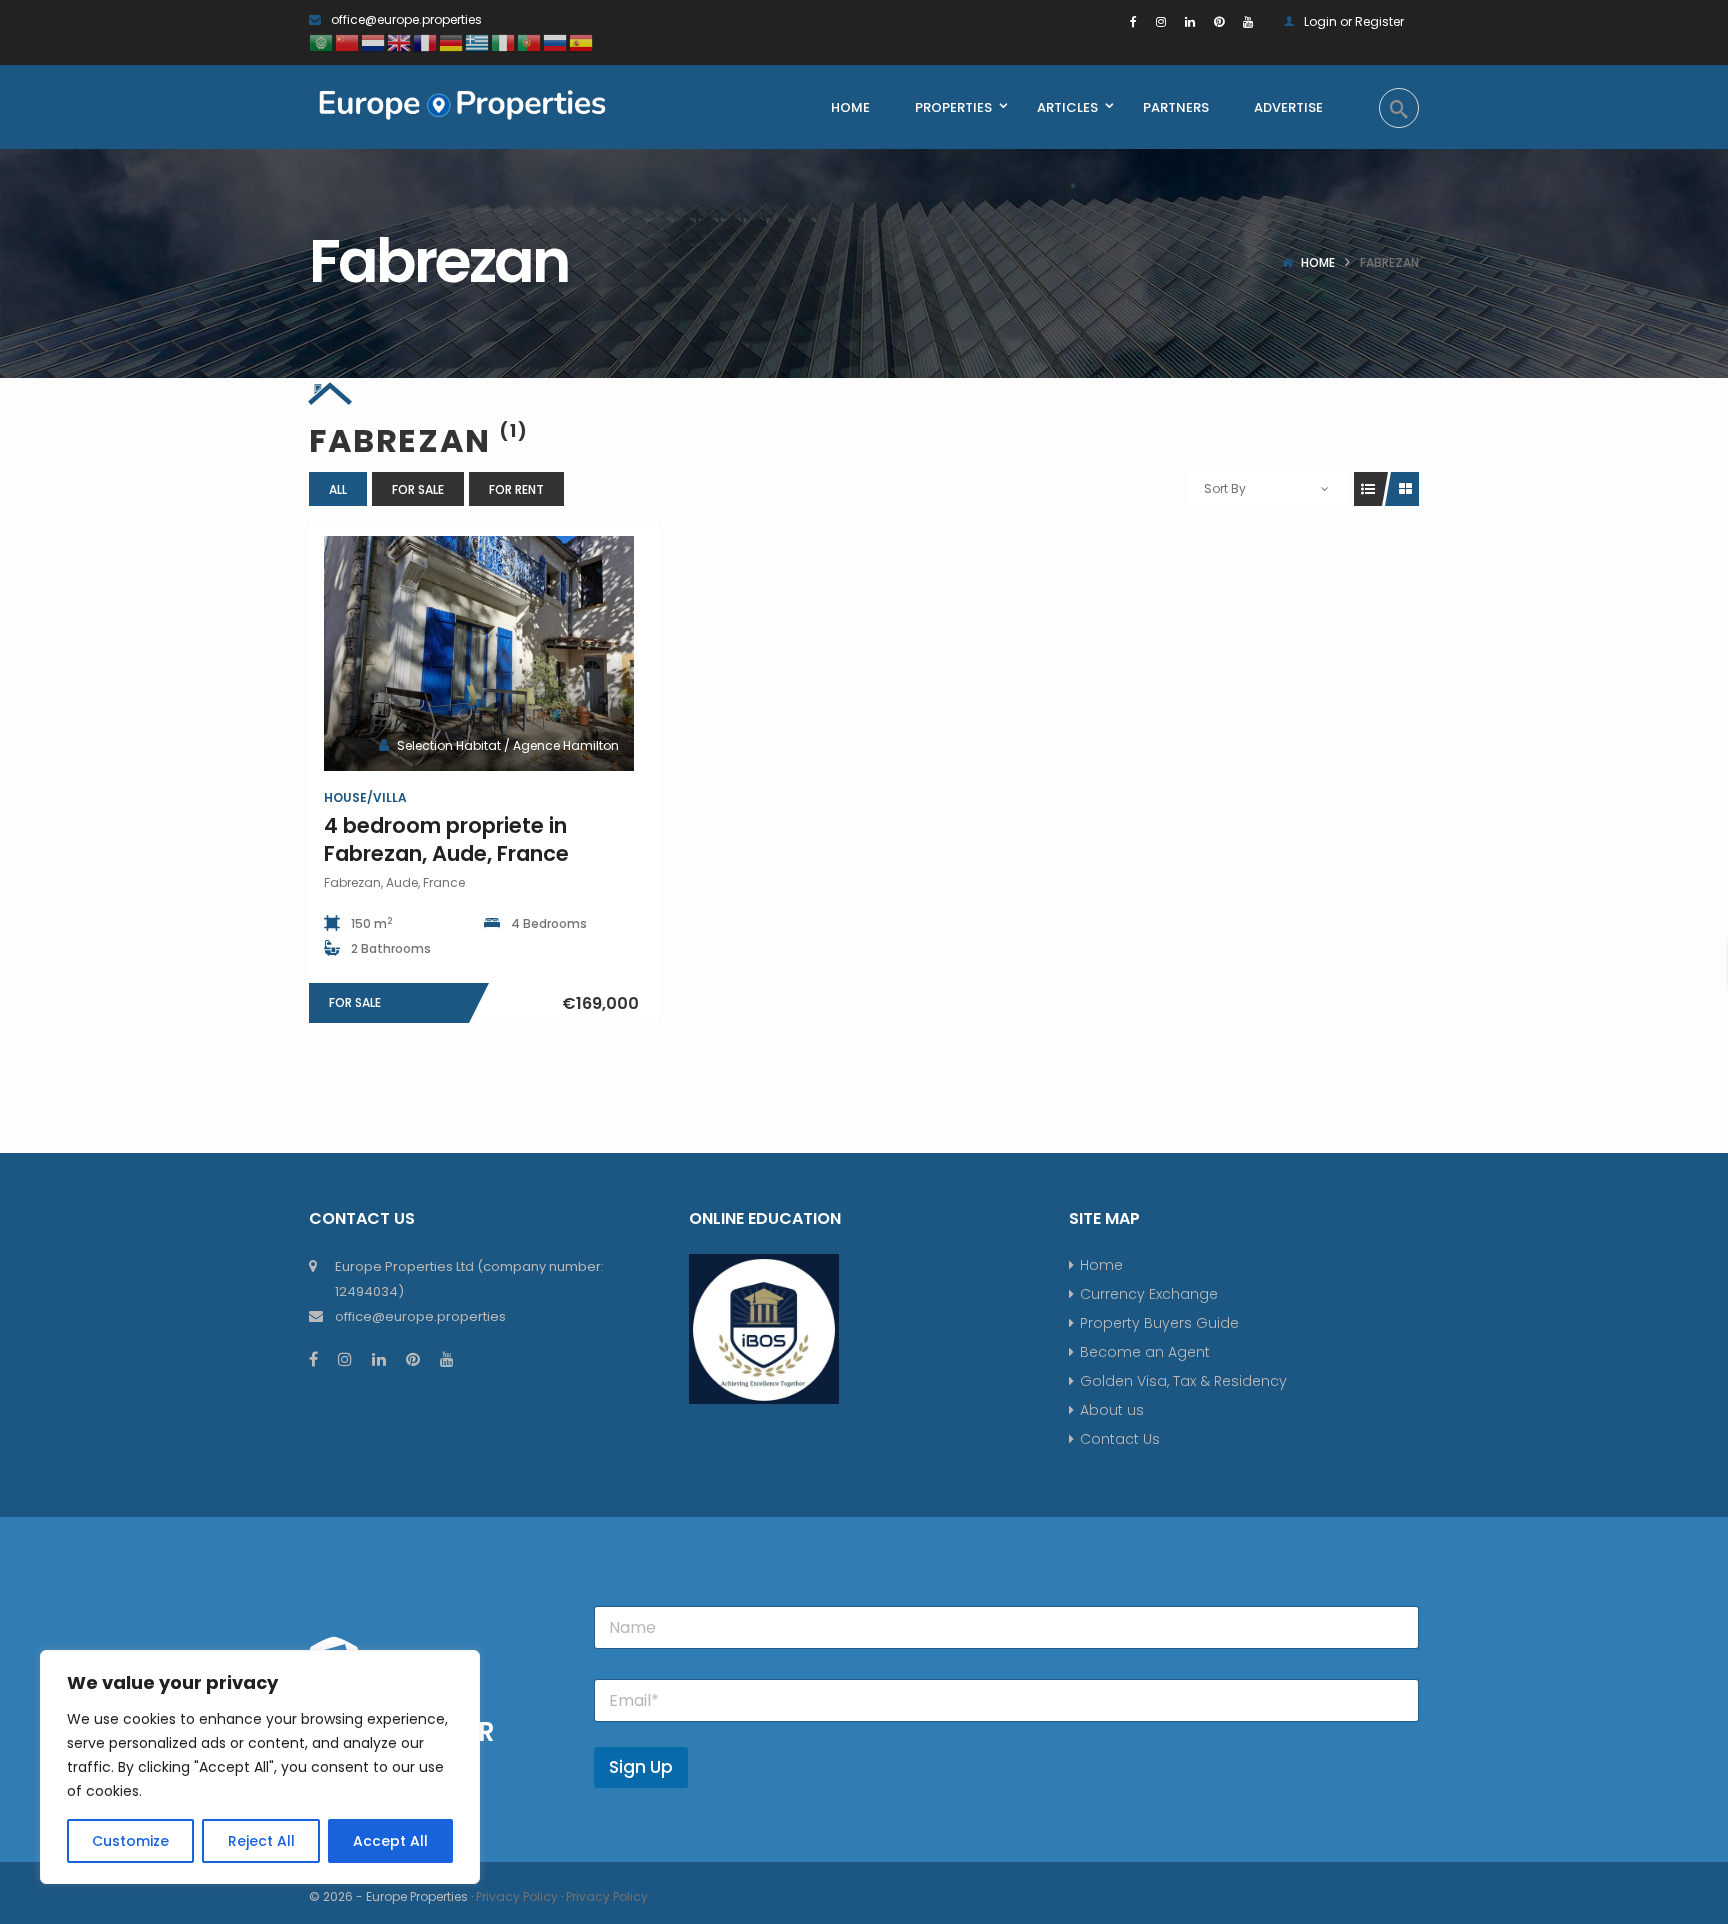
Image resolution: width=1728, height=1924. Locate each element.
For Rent (516, 489)
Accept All (390, 1841)
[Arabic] (322, 41)
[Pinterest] (1219, 21)
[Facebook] (1133, 21)
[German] (452, 41)
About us (1112, 1410)
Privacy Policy (517, 1896)
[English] (400, 41)
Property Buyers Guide (1159, 1323)
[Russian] (556, 41)
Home (1318, 262)
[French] (426, 41)
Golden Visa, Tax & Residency (1183, 1381)
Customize (130, 1841)
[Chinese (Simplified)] (348, 41)
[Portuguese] (530, 41)
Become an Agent (1145, 1352)
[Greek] (478, 41)
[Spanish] (582, 41)
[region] (260, 1767)
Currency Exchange (1149, 1294)
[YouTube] (1248, 21)
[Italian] (504, 41)
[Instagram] (1161, 21)
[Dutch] (374, 41)
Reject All (261, 1841)
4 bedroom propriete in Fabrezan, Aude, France (446, 839)
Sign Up (641, 1767)
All (338, 489)
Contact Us (1120, 1439)
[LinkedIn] (1190, 21)
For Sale (418, 489)
